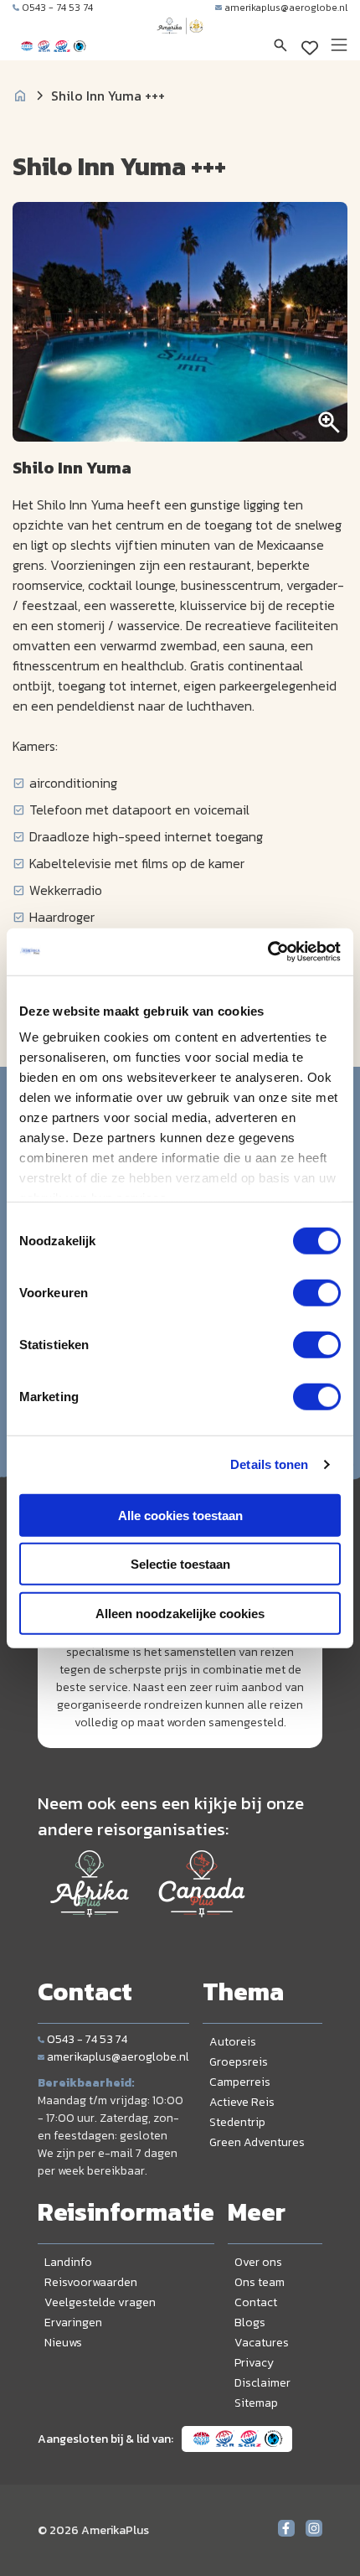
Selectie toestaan (180, 1564)
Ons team (260, 2282)
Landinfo (68, 2262)
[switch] (317, 1292)
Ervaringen (73, 2323)
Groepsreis (239, 2062)
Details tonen (269, 1464)
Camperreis (240, 2082)
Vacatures (262, 2343)
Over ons (258, 2262)
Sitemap (256, 2403)
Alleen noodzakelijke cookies (180, 1613)
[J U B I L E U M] (180, 42)
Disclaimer (262, 2383)
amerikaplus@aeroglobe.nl (286, 8)
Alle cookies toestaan (180, 1515)
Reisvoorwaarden (91, 2282)
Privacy (254, 2363)
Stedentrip (237, 2122)
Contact (256, 2302)
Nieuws (63, 2343)
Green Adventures (257, 2142)
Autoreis (233, 2042)
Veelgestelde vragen (100, 2302)
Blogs (250, 2323)
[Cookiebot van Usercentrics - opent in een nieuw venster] (267, 952)
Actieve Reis (242, 2102)
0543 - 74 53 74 (57, 8)
